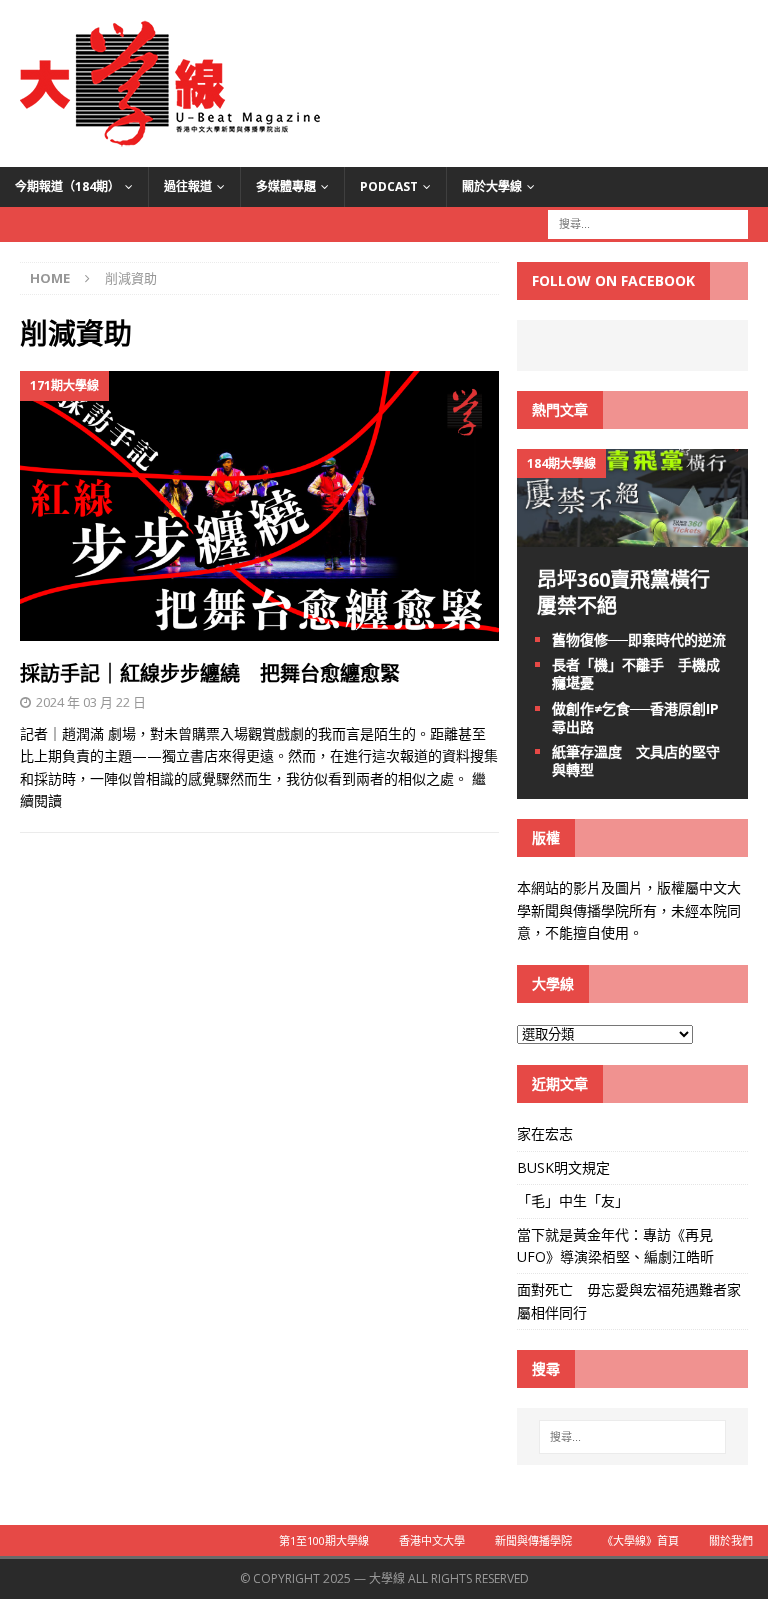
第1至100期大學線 (324, 1540)
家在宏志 (545, 1133)
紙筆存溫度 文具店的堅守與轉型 (636, 760)
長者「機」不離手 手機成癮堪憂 (636, 673)
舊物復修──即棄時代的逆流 (639, 639)
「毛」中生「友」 (573, 1200)
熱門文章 (560, 409)
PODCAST (389, 186)
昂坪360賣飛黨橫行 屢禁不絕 (633, 592)
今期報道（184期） (67, 186)
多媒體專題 (286, 186)
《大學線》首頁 (640, 1540)
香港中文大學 (432, 1540)
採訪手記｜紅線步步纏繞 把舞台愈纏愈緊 (210, 673)
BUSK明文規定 (563, 1167)
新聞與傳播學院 (533, 1540)
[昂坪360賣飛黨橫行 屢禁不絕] (632, 535)
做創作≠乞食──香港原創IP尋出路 (635, 717)
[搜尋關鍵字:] (648, 222)
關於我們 (731, 1540)
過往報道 (188, 186)
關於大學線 (492, 186)
